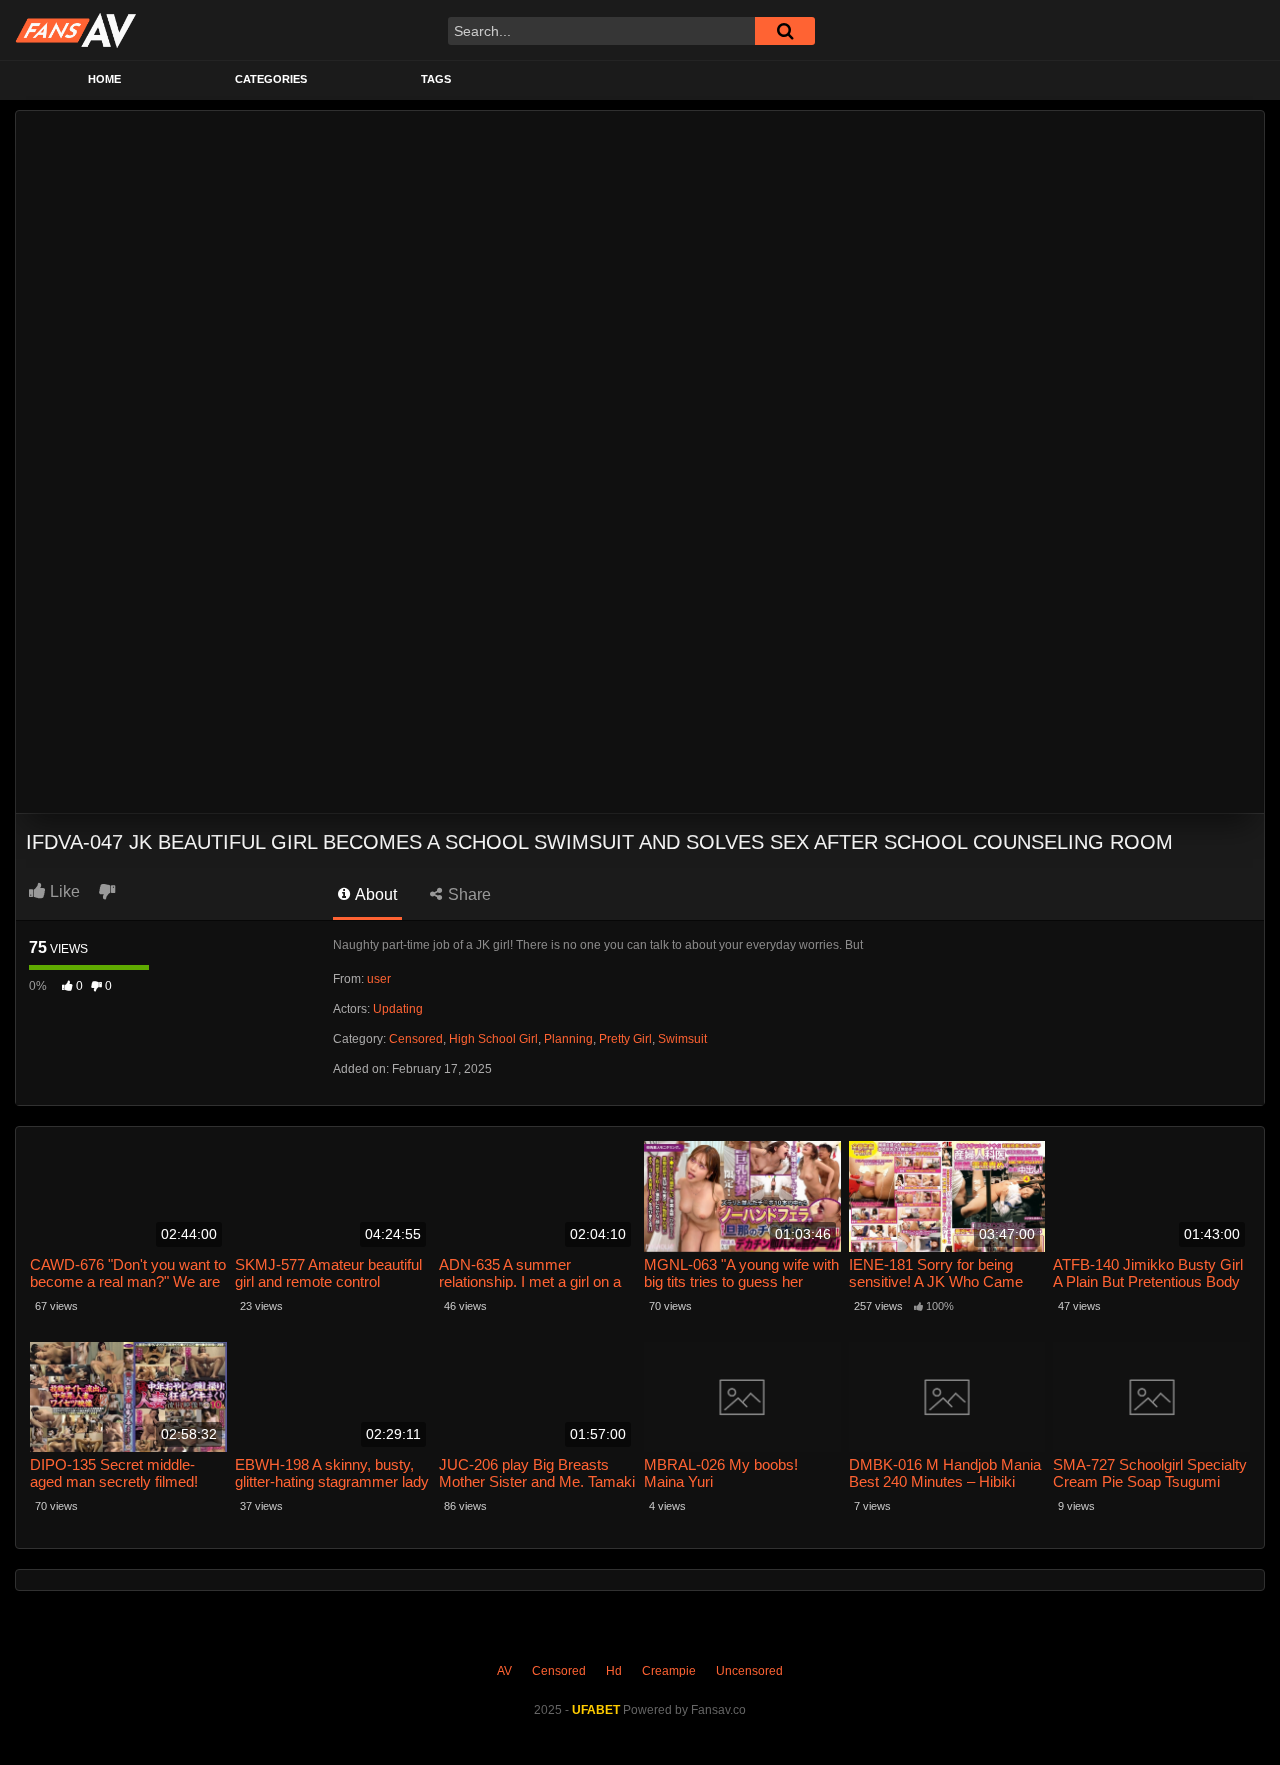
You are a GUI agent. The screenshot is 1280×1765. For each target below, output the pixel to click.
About (374, 894)
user (379, 979)
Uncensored (749, 1671)
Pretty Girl (625, 1039)
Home (104, 79)
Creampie (669, 1671)
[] (785, 31)
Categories (271, 79)
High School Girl (493, 1039)
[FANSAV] (75, 30)
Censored (416, 1039)
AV (504, 1671)
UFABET (596, 1710)
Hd (614, 1671)
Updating (398, 1009)
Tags (436, 79)
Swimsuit (682, 1039)
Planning (568, 1039)
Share (467, 894)
